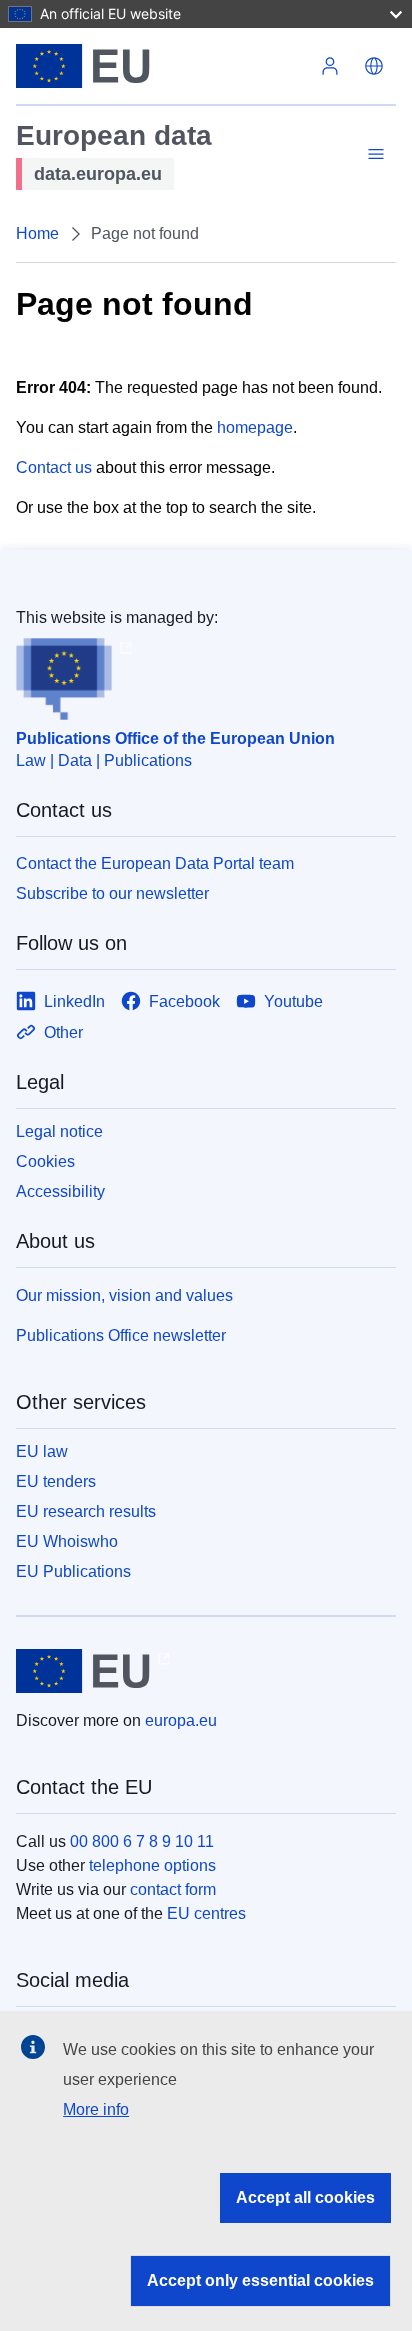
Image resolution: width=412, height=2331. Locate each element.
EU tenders (56, 1481)
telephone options (152, 1865)
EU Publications (73, 1571)
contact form (173, 1889)
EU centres (206, 1913)
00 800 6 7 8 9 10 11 (142, 1841)
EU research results (86, 1511)
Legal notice (59, 1131)
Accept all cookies (305, 2197)
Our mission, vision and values (124, 1295)
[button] (374, 66)
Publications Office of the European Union (175, 738)
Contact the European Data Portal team (155, 863)
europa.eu (181, 1720)
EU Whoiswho (67, 1541)
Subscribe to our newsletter (112, 893)
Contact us (54, 467)
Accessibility (60, 1191)
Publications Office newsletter (121, 1335)
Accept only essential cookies (260, 2280)
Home (37, 233)
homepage (255, 427)
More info (96, 2109)
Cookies (45, 1161)
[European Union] (162, 66)
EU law (42, 1451)
